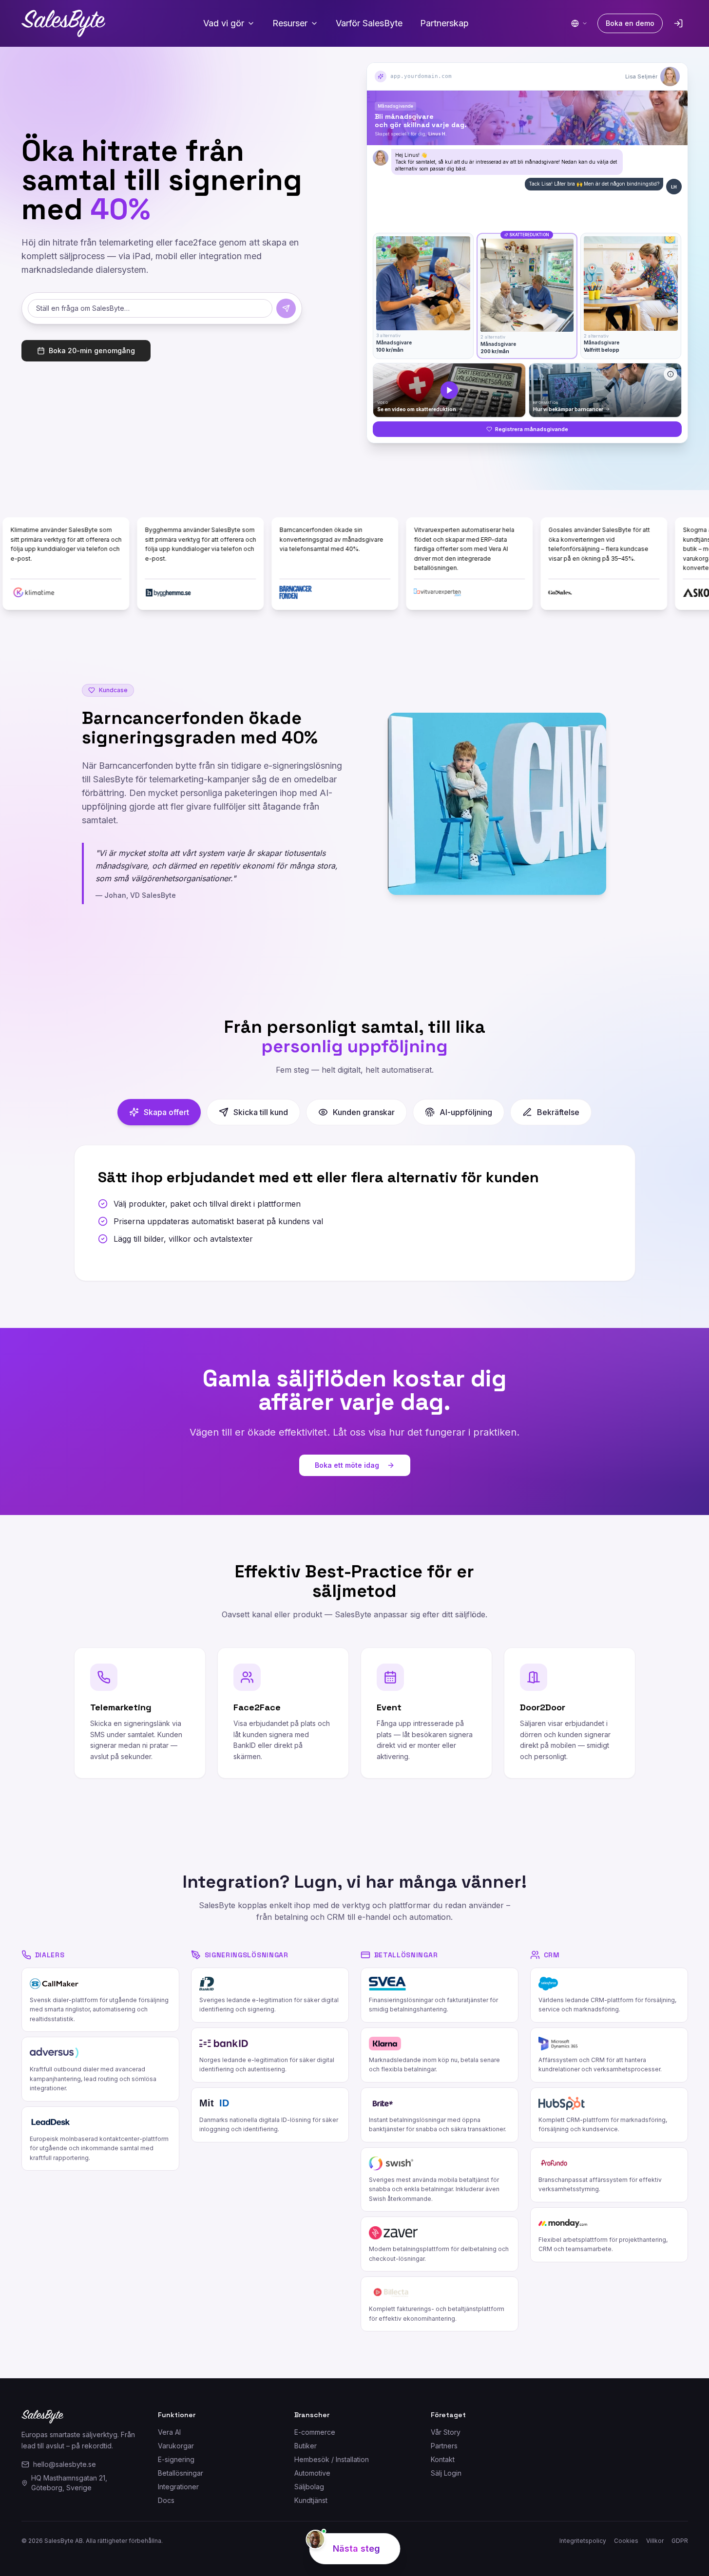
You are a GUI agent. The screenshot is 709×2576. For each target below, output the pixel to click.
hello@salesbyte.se (65, 2464)
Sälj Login (446, 2473)
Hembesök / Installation (332, 2459)
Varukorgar (176, 2446)
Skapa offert (166, 1112)
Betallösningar (181, 2473)
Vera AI (169, 2432)
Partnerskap (444, 23)
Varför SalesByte (369, 23)
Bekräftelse (558, 1112)
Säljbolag (309, 2487)
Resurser (290, 23)
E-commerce (315, 2432)
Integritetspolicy (583, 2541)
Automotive (312, 2473)
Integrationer (178, 2487)
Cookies (626, 2541)
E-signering (176, 2459)
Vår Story (446, 2432)
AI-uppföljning (466, 1112)
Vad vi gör (224, 23)
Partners (444, 2446)
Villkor (655, 2541)
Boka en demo (630, 23)
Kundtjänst (311, 2500)
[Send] (286, 308)
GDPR (680, 2541)
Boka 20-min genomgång (92, 350)
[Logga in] (678, 23)
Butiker (306, 2446)
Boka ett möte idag (347, 1465)
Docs (166, 2500)
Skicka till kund (261, 1112)
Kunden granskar (364, 1112)
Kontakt (443, 2459)
